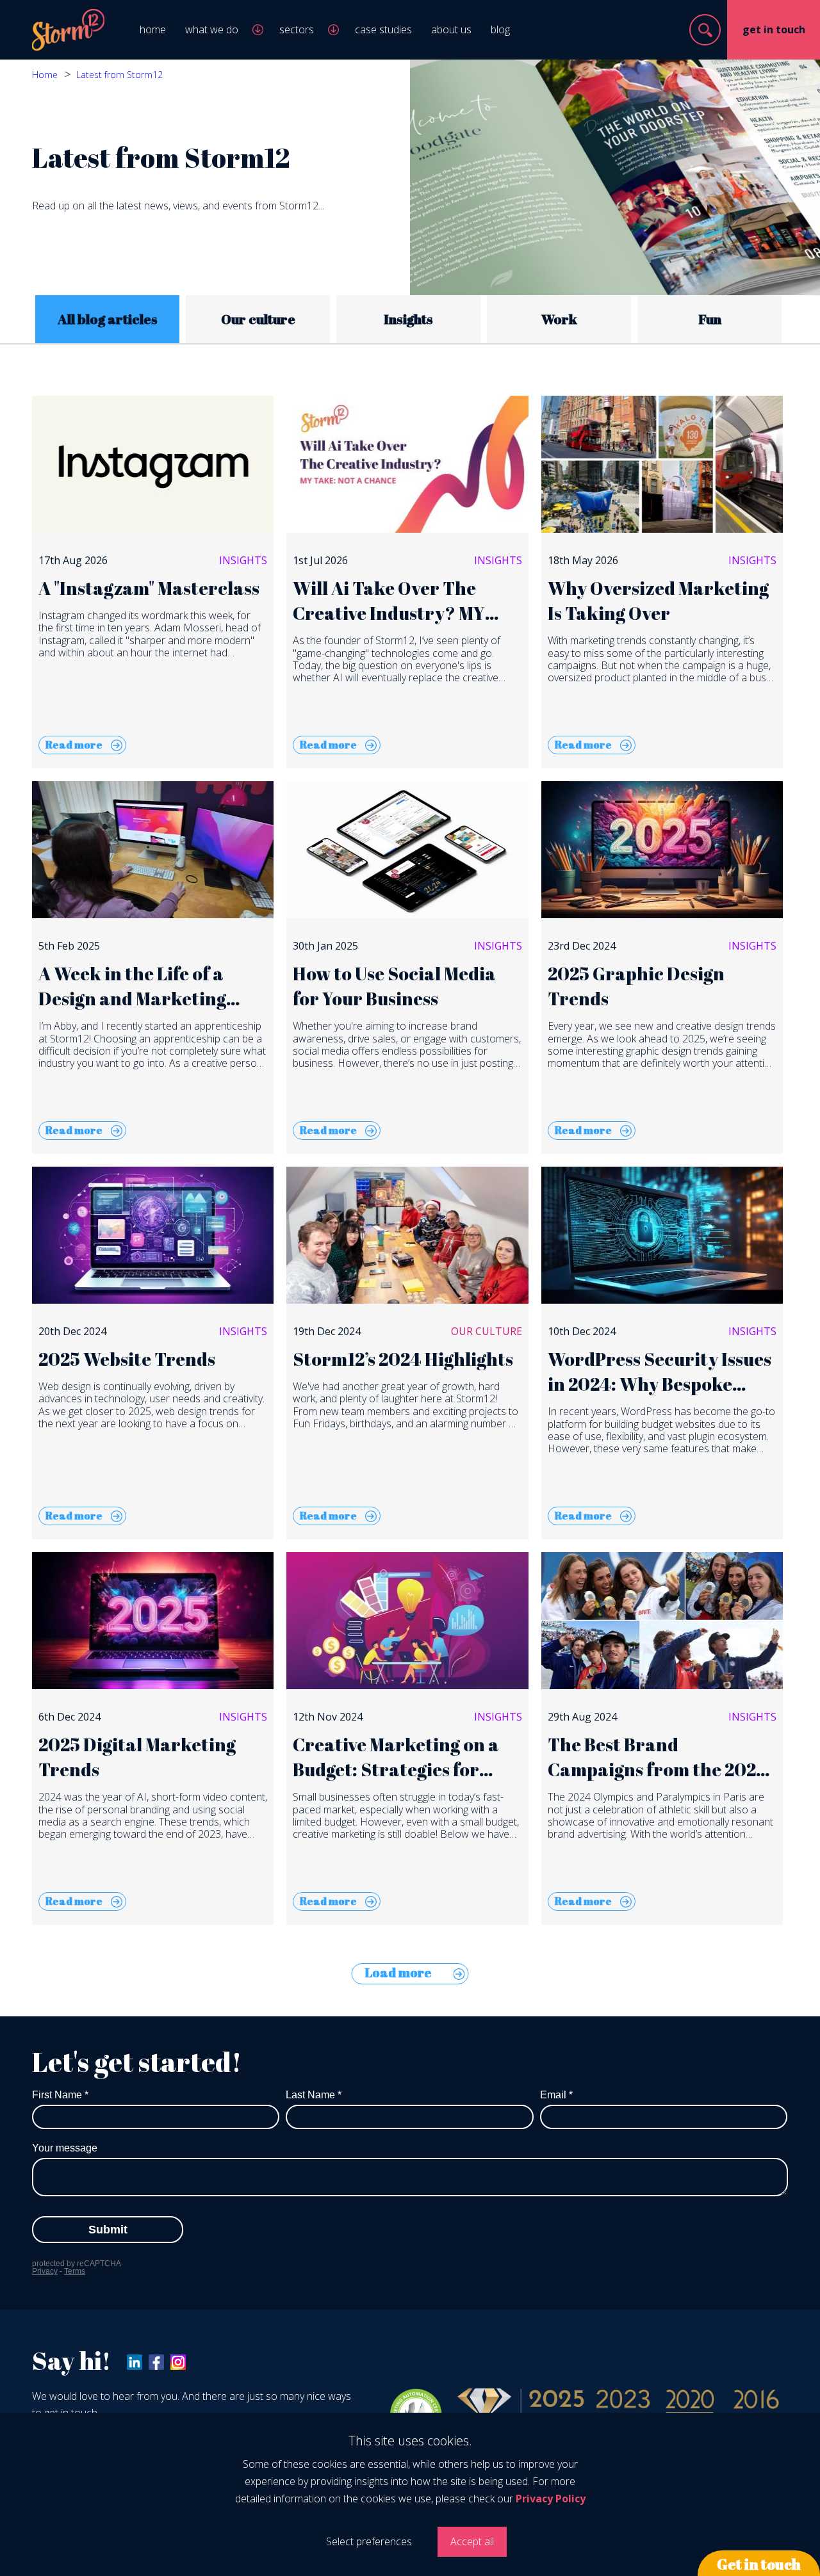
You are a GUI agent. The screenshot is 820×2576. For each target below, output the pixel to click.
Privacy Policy (551, 2499)
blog (500, 29)
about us (451, 29)
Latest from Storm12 (119, 75)
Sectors (297, 29)
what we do (212, 29)
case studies (383, 29)
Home (45, 75)
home (153, 29)
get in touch (774, 29)
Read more (74, 745)
